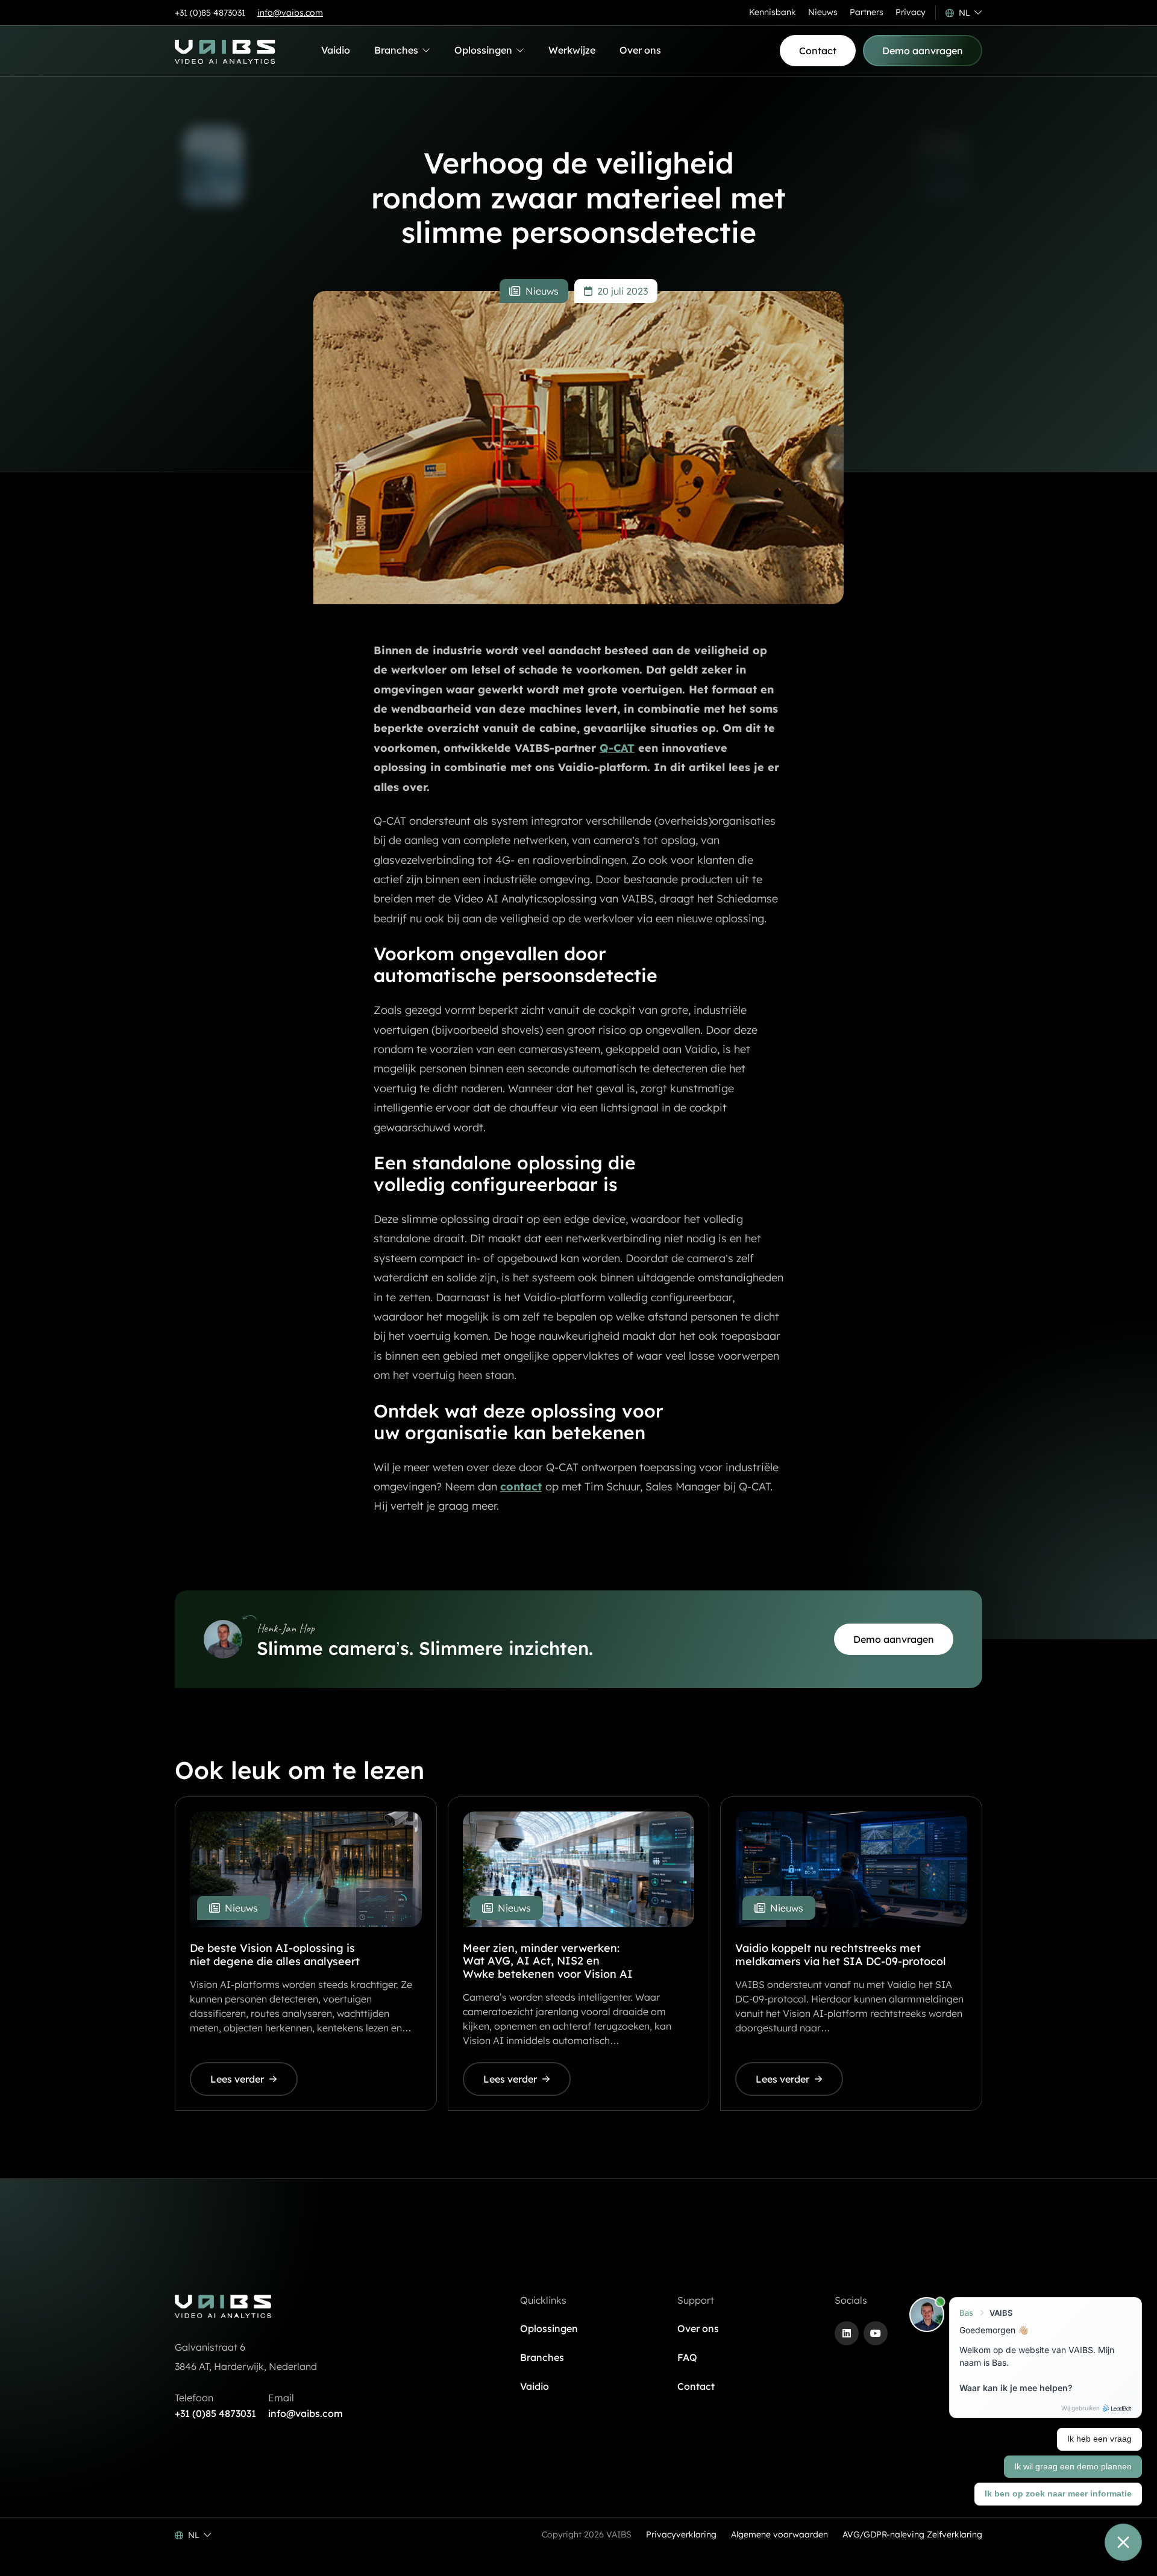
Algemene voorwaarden (779, 2534)
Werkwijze (572, 50)
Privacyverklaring (681, 2534)
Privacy (911, 12)
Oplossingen (483, 53)
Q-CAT (617, 748)
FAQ (687, 2357)
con (510, 1487)
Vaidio (336, 50)
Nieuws (823, 12)
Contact (696, 2386)
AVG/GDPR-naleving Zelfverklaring (912, 2534)
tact (531, 1487)
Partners (867, 12)
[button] (964, 13)
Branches (397, 53)
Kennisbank (773, 12)
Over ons (640, 50)
